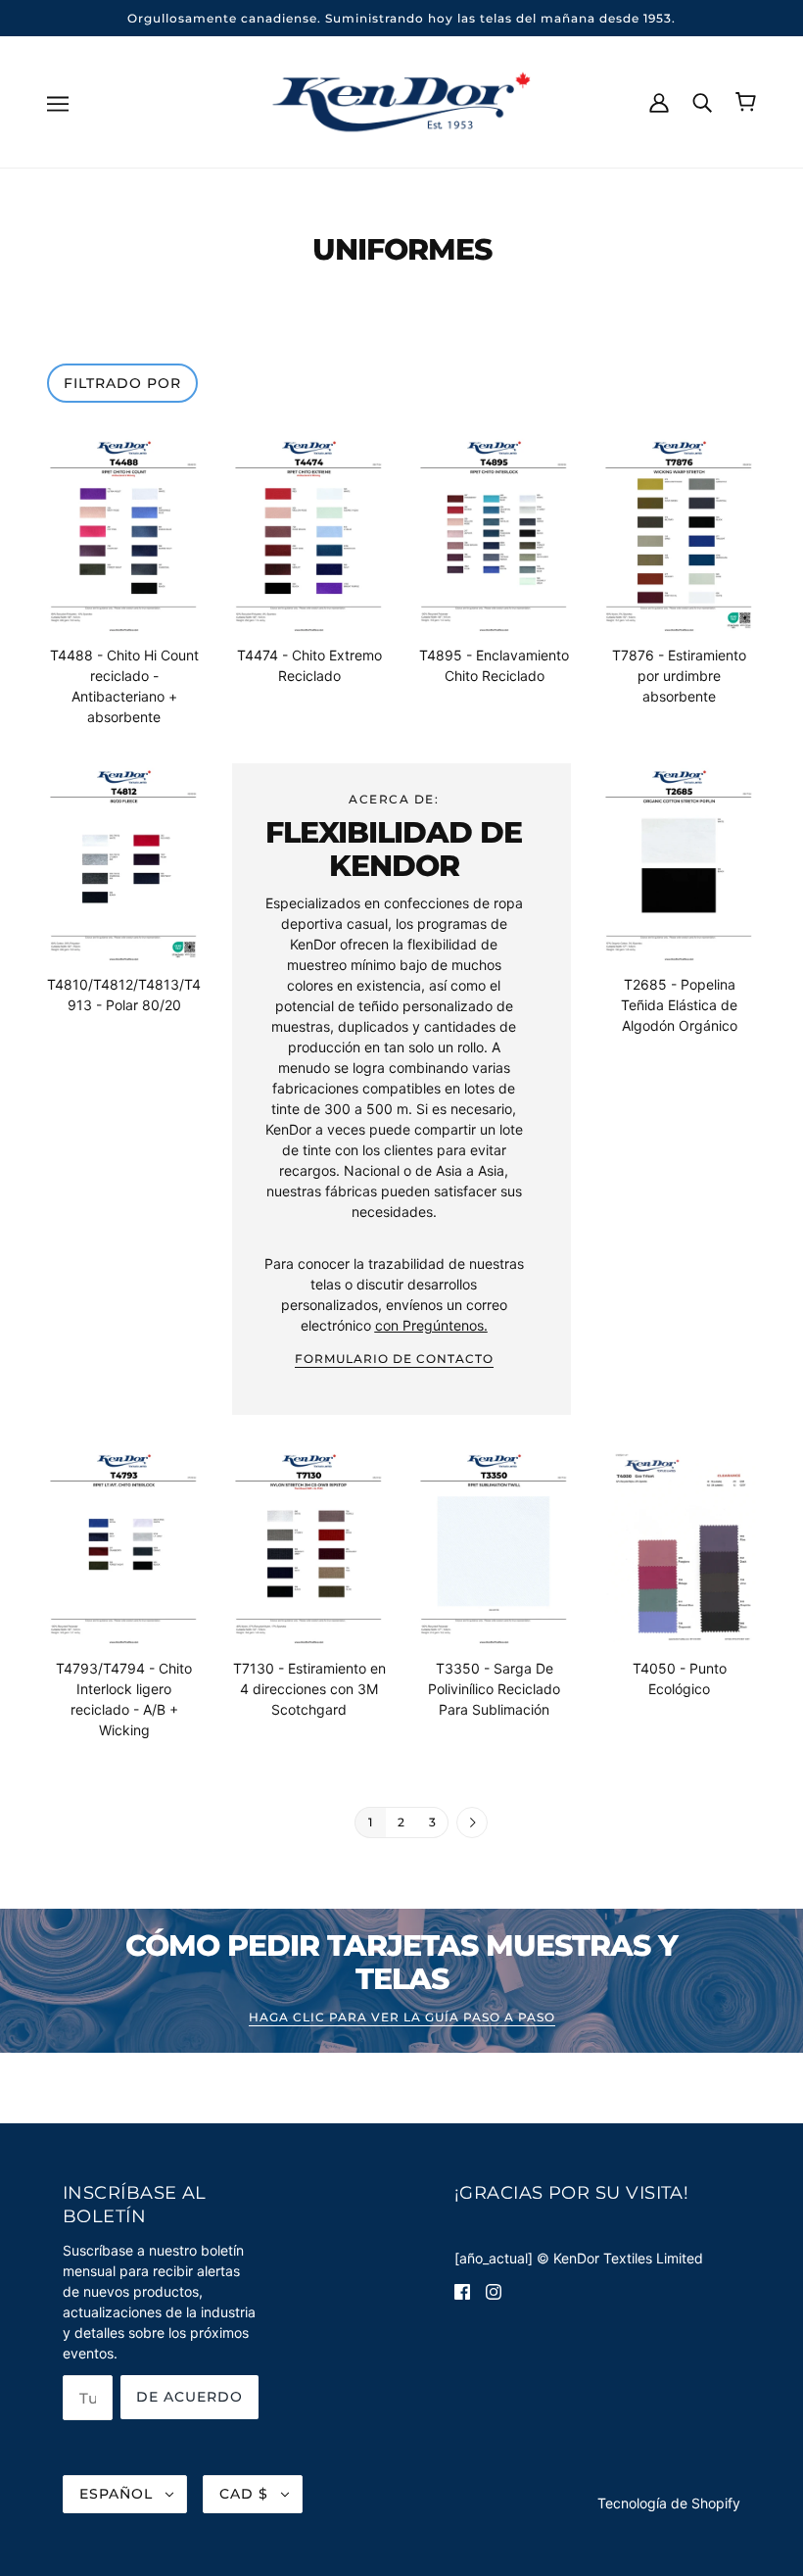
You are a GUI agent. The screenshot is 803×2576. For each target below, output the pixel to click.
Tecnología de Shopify (669, 2503)
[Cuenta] (659, 101)
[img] (462, 2290)
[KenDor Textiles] (402, 100)
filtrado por (122, 383)
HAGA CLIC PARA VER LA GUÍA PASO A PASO (402, 2018)
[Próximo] (472, 1823)
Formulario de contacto (394, 1360)
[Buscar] (702, 101)
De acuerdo (189, 2397)
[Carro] (746, 102)
